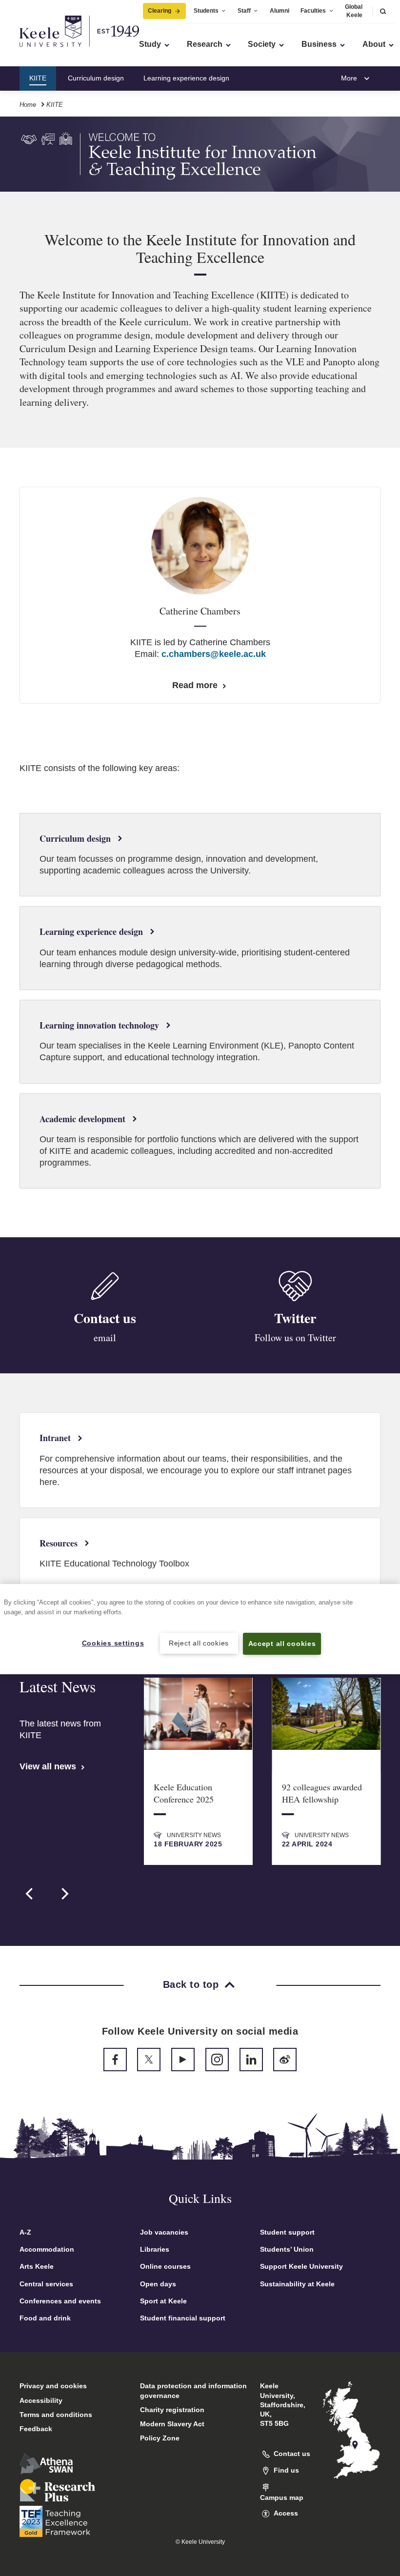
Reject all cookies (199, 1643)
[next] (64, 1894)
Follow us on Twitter (295, 1338)
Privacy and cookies (53, 2386)
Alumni (280, 11)
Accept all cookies (282, 1644)
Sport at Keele (163, 2301)
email (105, 1338)
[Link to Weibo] (285, 2060)
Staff (244, 11)
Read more (196, 685)
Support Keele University (301, 2266)
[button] (383, 11)
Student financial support (183, 2318)
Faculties (313, 11)
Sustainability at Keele (297, 2284)
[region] (200, 1629)
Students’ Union (287, 2249)
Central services (46, 2284)
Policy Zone (160, 2438)
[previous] (30, 1894)
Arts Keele (37, 2266)
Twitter (295, 1318)
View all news (49, 1766)
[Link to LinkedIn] (251, 2060)
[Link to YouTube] (183, 2060)
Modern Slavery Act (172, 2424)
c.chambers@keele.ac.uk (214, 654)
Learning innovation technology (297, 78)
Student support (287, 2232)
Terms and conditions (56, 2415)
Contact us (105, 1318)
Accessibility (41, 2400)
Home (28, 105)
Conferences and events (60, 2301)
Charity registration (172, 2410)
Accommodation (47, 2249)
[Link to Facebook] (115, 2060)
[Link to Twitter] (149, 2060)
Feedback (36, 2429)
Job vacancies (164, 2232)
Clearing (160, 11)
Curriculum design (96, 78)
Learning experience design (186, 78)
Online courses (165, 2266)
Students (206, 11)
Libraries (155, 2249)
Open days (158, 2284)
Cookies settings (113, 1643)
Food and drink (45, 2318)
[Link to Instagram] (217, 2060)
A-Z (25, 2232)
